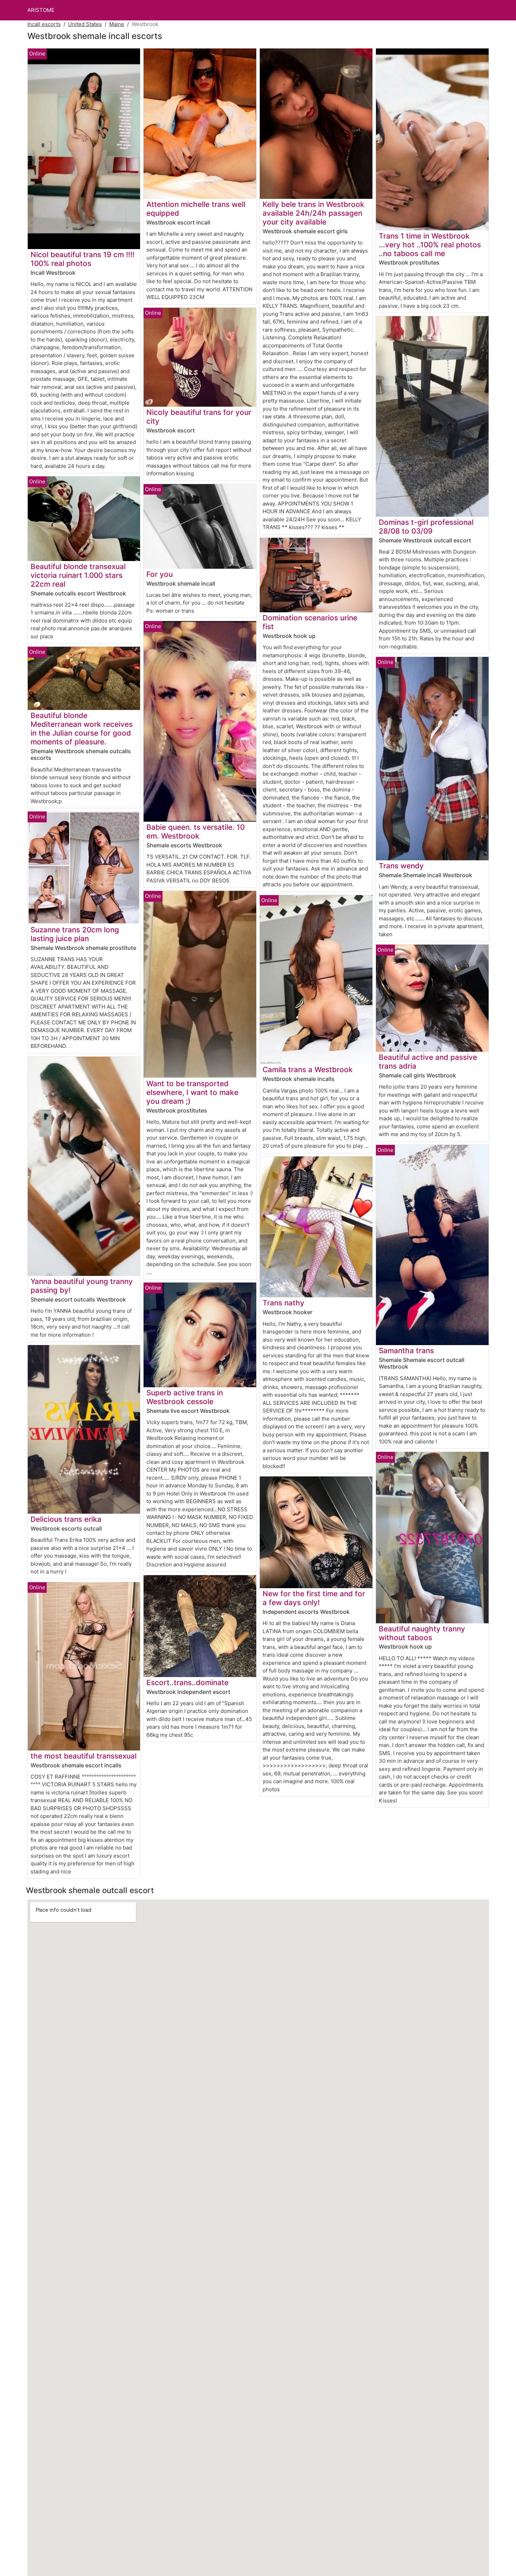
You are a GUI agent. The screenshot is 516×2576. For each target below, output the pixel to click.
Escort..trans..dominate (187, 1682)
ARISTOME (41, 10)
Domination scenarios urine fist (310, 622)
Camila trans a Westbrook (308, 1069)
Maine (117, 24)
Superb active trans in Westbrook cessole (185, 1397)
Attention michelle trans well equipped (196, 209)
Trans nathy (283, 1303)
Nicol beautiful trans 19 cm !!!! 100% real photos (82, 259)
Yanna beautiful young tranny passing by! (82, 1286)
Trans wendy (401, 866)
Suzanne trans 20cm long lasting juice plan (75, 934)
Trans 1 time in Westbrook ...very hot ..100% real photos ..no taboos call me (430, 245)
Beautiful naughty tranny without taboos (422, 1633)
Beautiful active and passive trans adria (428, 1062)
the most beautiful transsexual (84, 1756)
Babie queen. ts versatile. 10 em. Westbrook (196, 832)
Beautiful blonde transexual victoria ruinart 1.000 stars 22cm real (78, 575)
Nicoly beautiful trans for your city (199, 417)
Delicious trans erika (66, 1519)
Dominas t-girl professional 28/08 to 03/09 (426, 527)
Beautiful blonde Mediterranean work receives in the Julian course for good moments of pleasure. (82, 729)
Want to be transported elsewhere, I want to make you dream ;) (192, 1092)
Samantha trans (406, 1351)
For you (160, 574)
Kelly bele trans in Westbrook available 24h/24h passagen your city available (313, 213)
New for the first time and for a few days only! (314, 1598)
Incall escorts (44, 24)
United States (85, 24)
